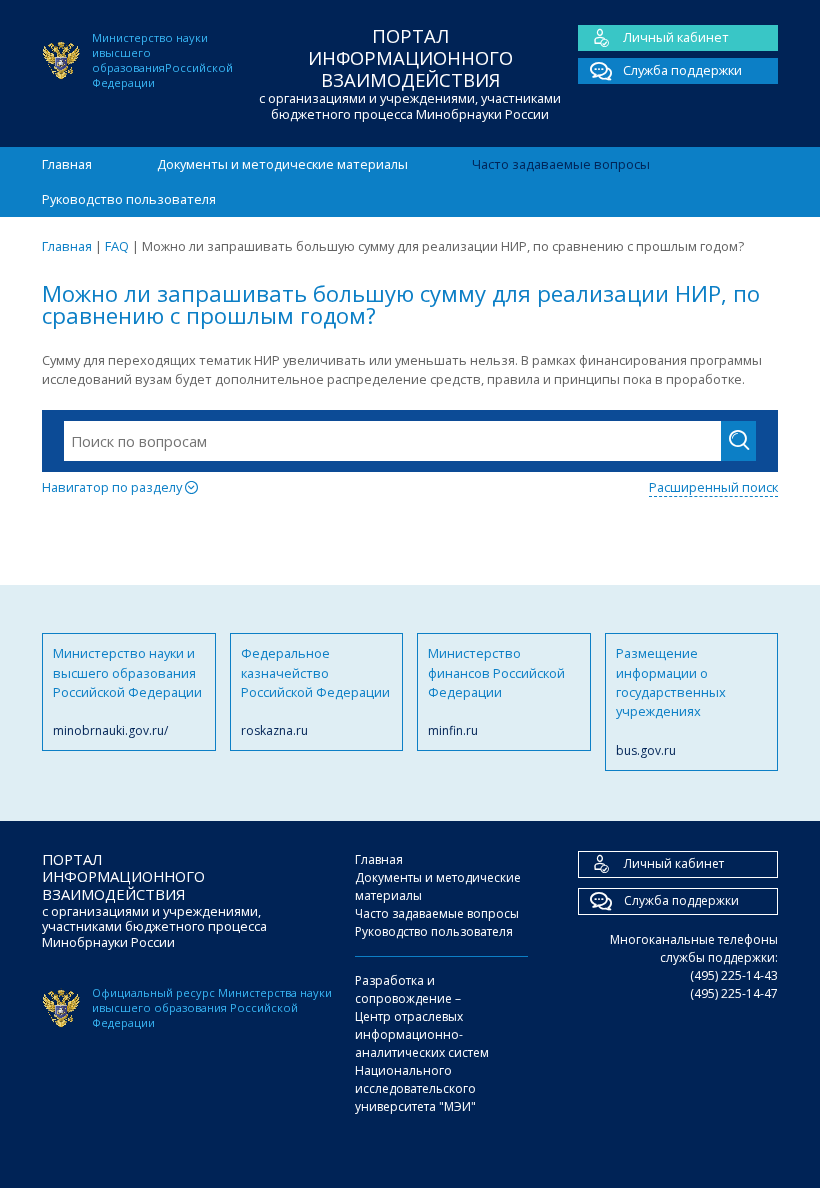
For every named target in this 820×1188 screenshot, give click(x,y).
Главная (67, 164)
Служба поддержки (682, 70)
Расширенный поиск (713, 487)
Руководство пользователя (129, 199)
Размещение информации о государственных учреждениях (671, 701)
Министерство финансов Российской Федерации (496, 691)
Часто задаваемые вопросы (561, 164)
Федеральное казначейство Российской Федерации (315, 691)
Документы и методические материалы (282, 164)
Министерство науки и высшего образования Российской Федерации (127, 691)
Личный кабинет (676, 37)
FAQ (117, 246)
